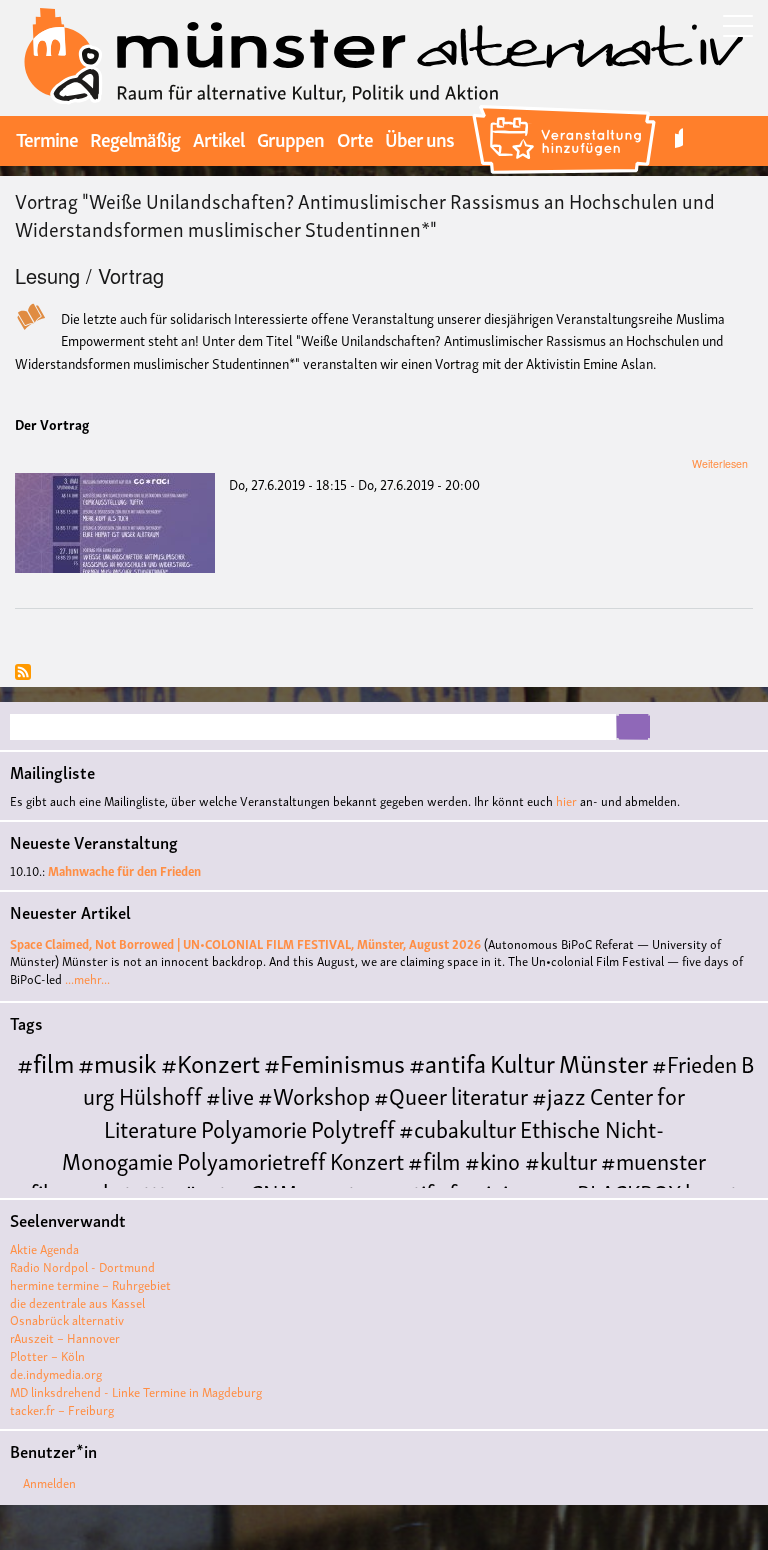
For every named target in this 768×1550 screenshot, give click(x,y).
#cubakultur (457, 1127)
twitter (679, 138)
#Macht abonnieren (23, 673)
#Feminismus (334, 1061)
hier (566, 800)
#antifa (447, 1061)
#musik (117, 1061)
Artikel (218, 138)
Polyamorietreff (251, 1159)
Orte (355, 138)
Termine (47, 138)
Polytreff (353, 1127)
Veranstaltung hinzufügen (566, 108)
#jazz (559, 1094)
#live (230, 1094)
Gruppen (290, 138)
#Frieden (694, 1062)
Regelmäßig (135, 138)
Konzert (367, 1159)
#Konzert (210, 1061)
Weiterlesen (720, 463)
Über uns (419, 138)
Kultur (522, 1061)
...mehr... (87, 978)
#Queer (410, 1094)
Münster (603, 1061)
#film (45, 1061)
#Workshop (314, 1094)
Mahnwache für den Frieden (124, 870)
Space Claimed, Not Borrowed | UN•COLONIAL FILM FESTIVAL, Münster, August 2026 (245, 943)
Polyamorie (254, 1127)
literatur (489, 1094)
